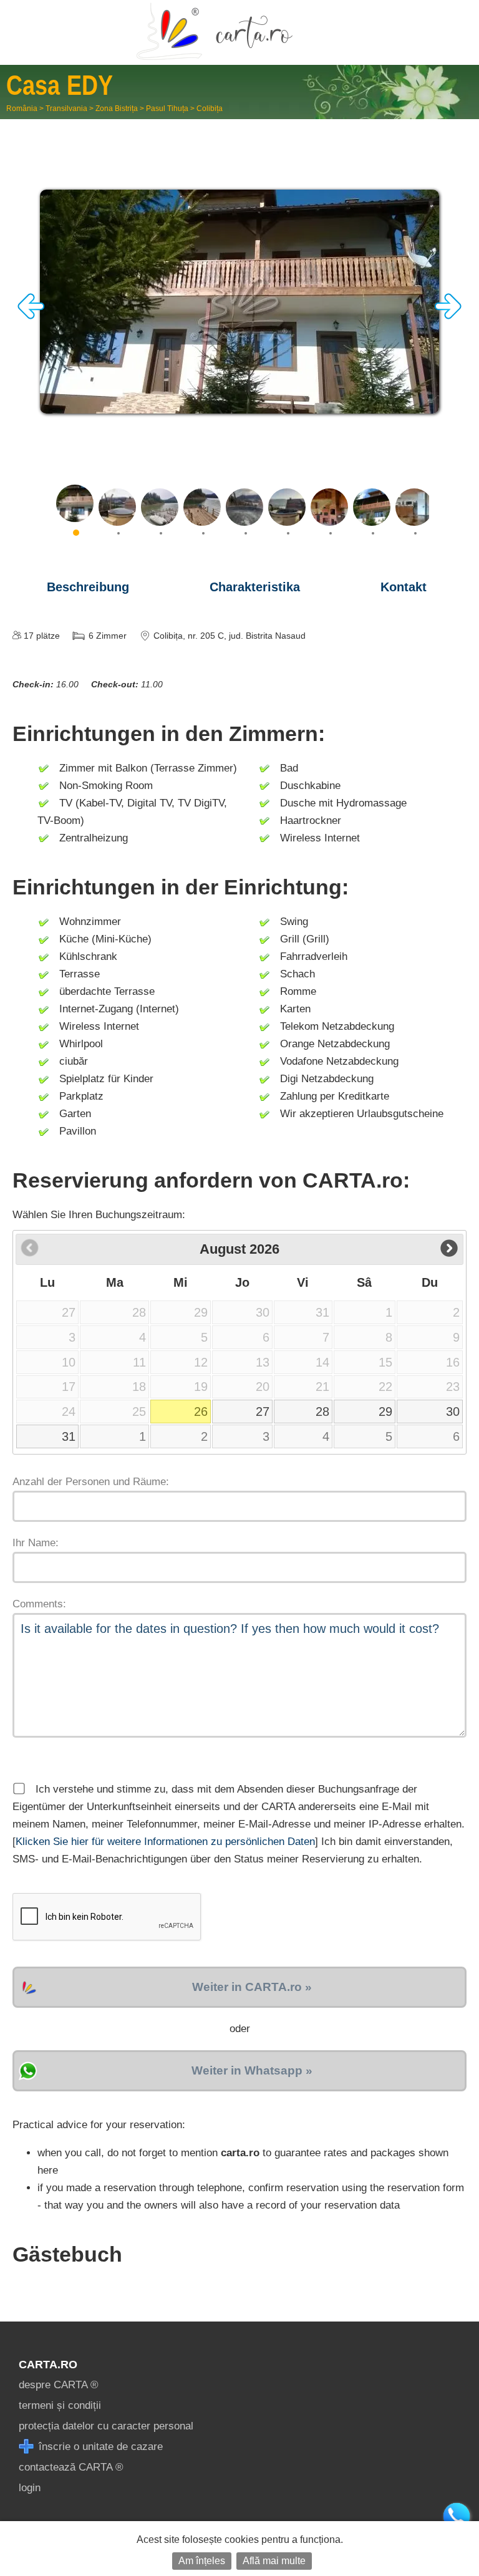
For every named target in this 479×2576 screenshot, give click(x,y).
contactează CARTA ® (71, 2467)
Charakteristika (255, 587)
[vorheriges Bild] (31, 316)
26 (201, 1411)
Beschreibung (88, 587)
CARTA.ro (48, 2365)
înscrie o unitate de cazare (99, 2447)
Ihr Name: (36, 1543)
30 (453, 1411)
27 (263, 1411)
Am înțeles (202, 2561)
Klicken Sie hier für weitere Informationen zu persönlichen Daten (165, 1842)
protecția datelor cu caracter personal (106, 2426)
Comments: (39, 1604)
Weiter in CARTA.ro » (252, 1987)
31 (69, 1436)
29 (385, 1411)
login (30, 2488)
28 (322, 1411)
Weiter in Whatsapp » (252, 2070)
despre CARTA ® (59, 2385)
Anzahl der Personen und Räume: (91, 1482)
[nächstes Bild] (448, 316)
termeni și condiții (60, 2405)
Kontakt (404, 587)
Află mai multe (274, 2561)
